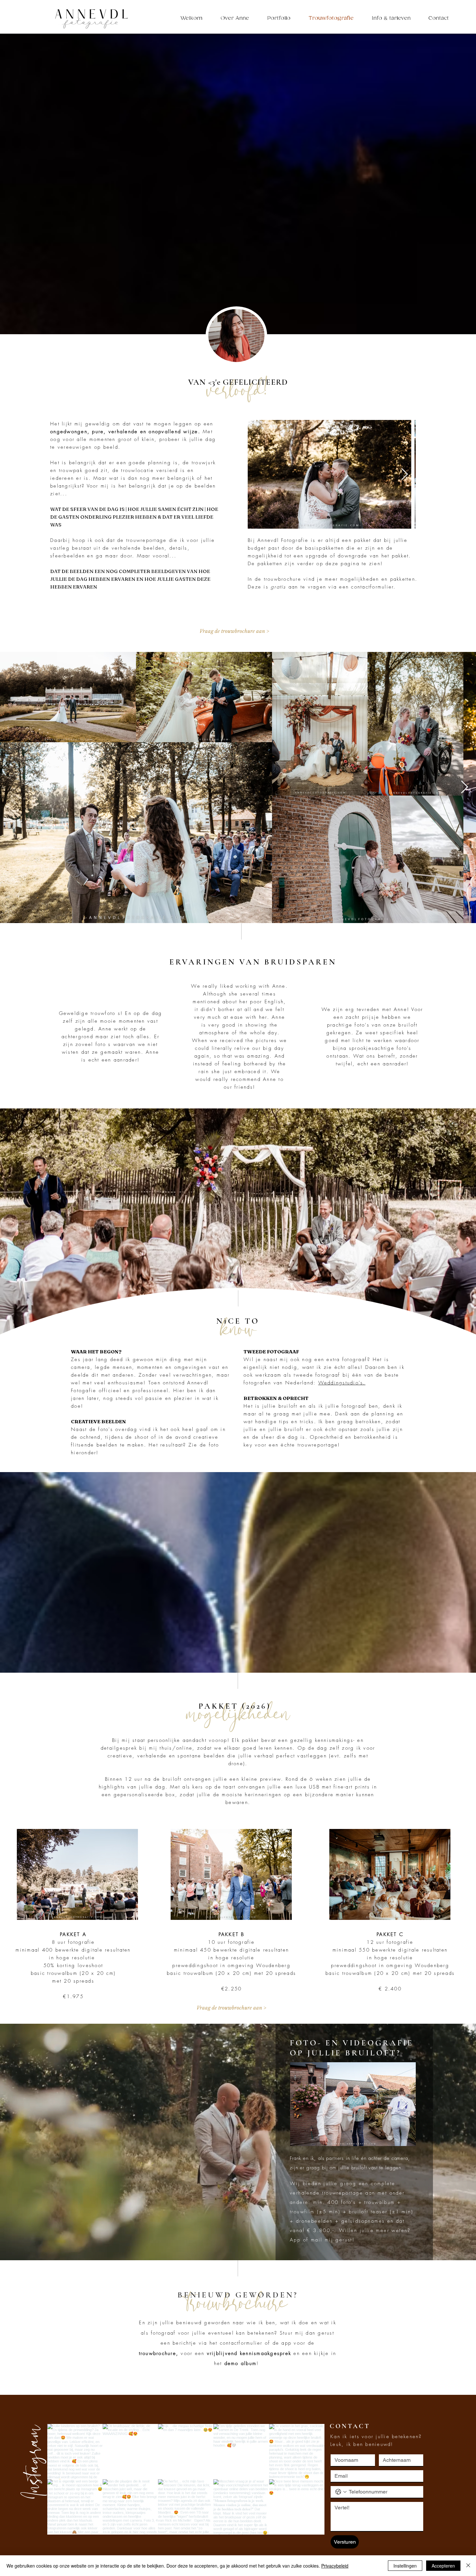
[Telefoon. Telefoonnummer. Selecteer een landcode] (341, 2492)
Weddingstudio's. (342, 1383)
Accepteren (443, 2566)
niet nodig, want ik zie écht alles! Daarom (329, 1367)
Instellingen (405, 2566)
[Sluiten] (468, 2566)
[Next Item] (405, 474)
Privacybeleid (335, 2566)
